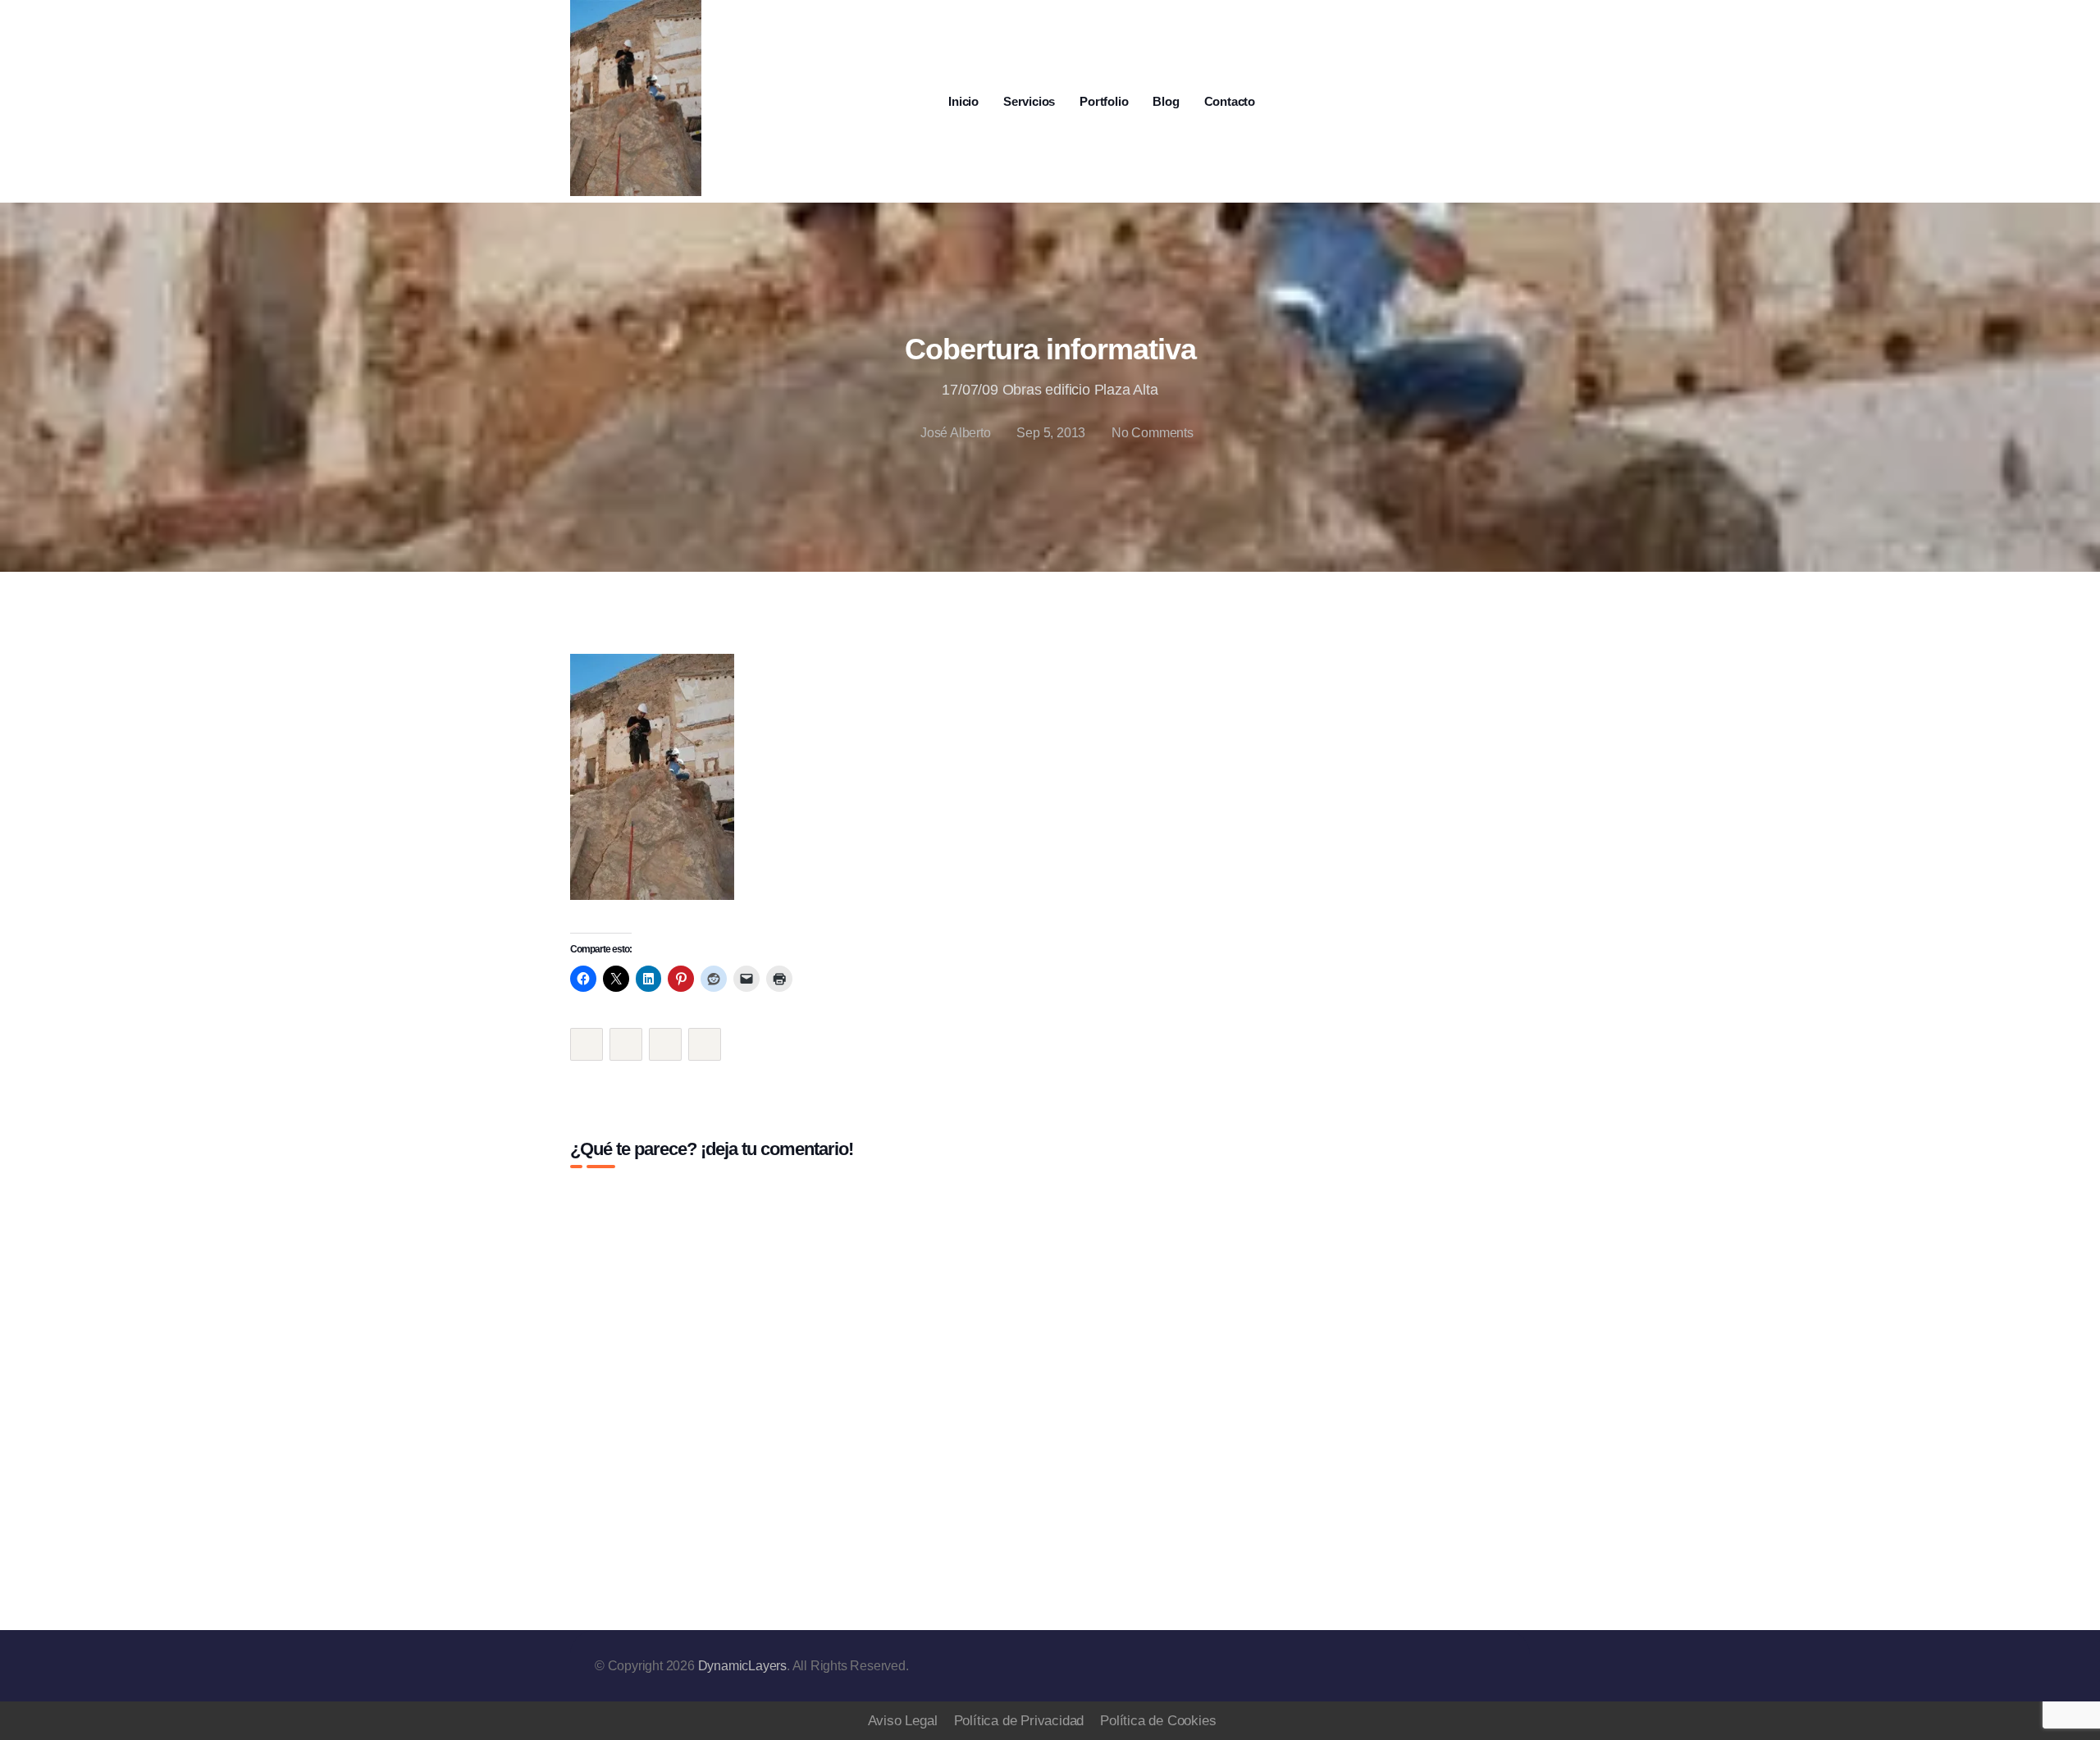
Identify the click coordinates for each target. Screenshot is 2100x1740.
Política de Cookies (1158, 1721)
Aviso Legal (903, 1721)
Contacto (1230, 101)
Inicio (963, 101)
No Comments (1153, 433)
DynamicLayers (742, 1666)
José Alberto (955, 433)
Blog (1166, 101)
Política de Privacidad (1019, 1721)
